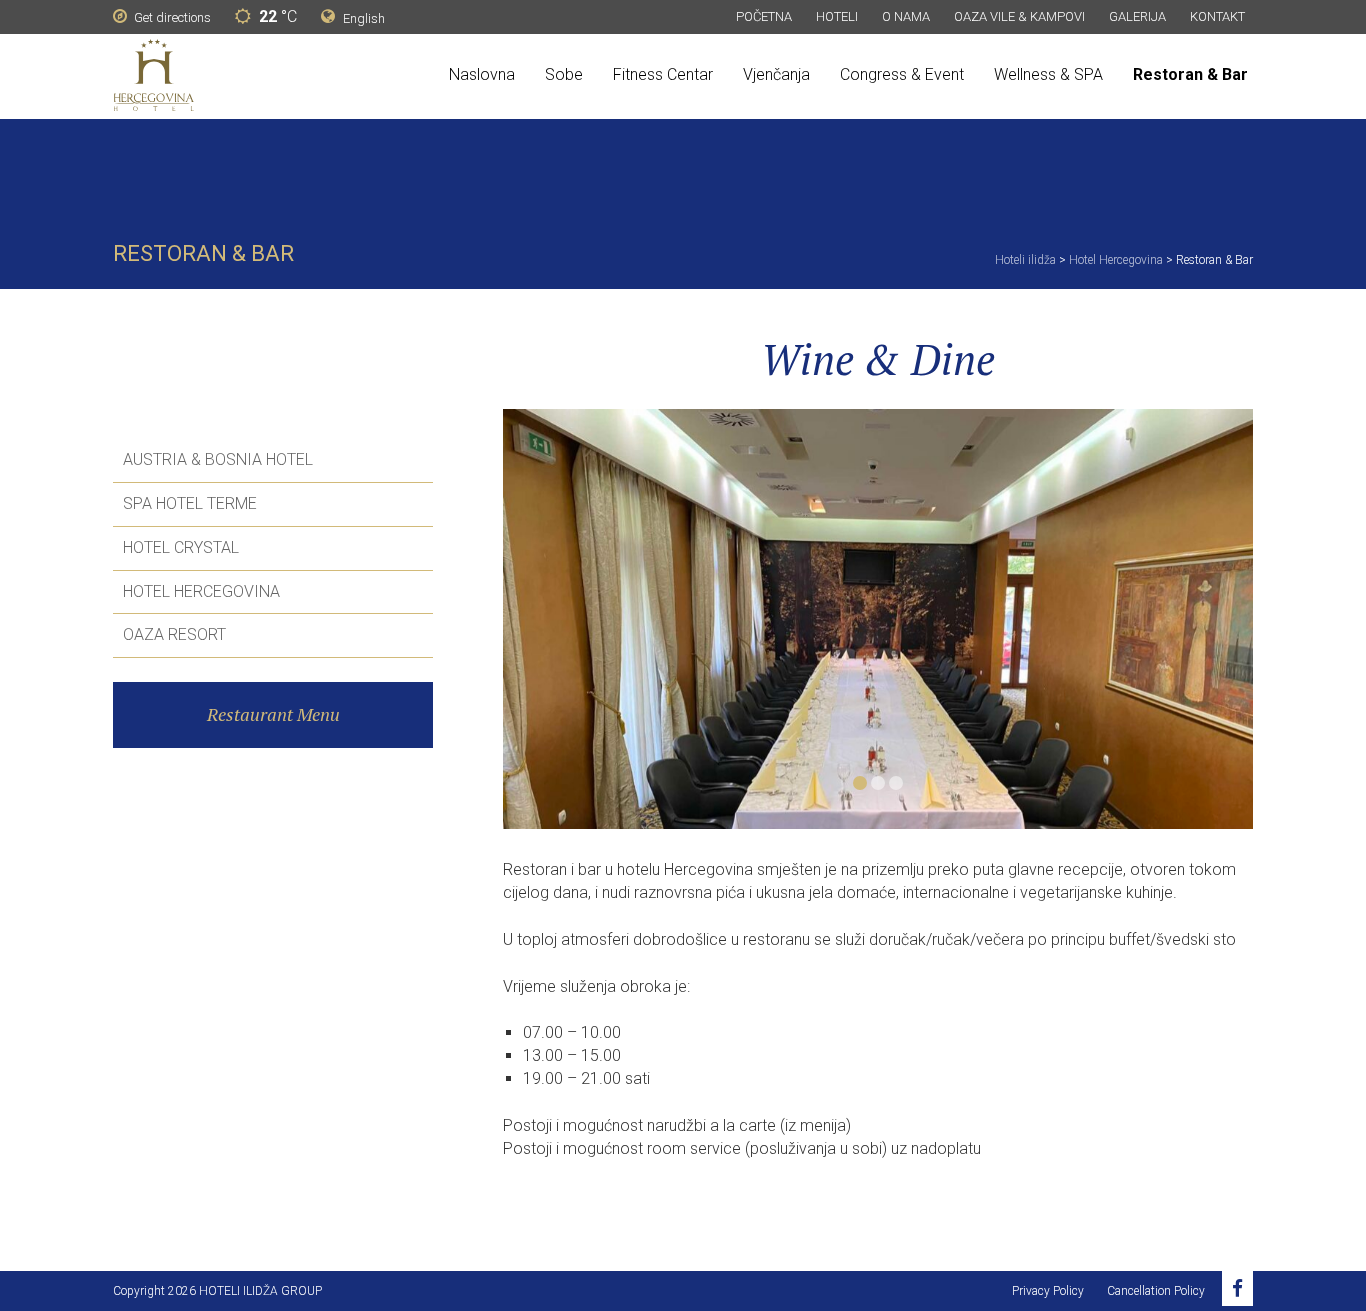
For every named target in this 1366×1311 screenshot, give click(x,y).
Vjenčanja (776, 74)
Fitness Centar (663, 74)
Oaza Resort (174, 634)
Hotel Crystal (181, 547)
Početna (764, 16)
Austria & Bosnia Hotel (218, 459)
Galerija (1137, 16)
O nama (906, 16)
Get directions (171, 17)
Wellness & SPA (1048, 74)
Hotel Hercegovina (201, 591)
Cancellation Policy (1156, 1291)
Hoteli (837, 16)
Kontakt (1217, 16)
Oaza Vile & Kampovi (1019, 16)
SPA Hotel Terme (190, 503)
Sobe (564, 74)
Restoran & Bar (1190, 74)
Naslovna (482, 74)
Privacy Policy (1048, 1291)
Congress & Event (902, 74)
